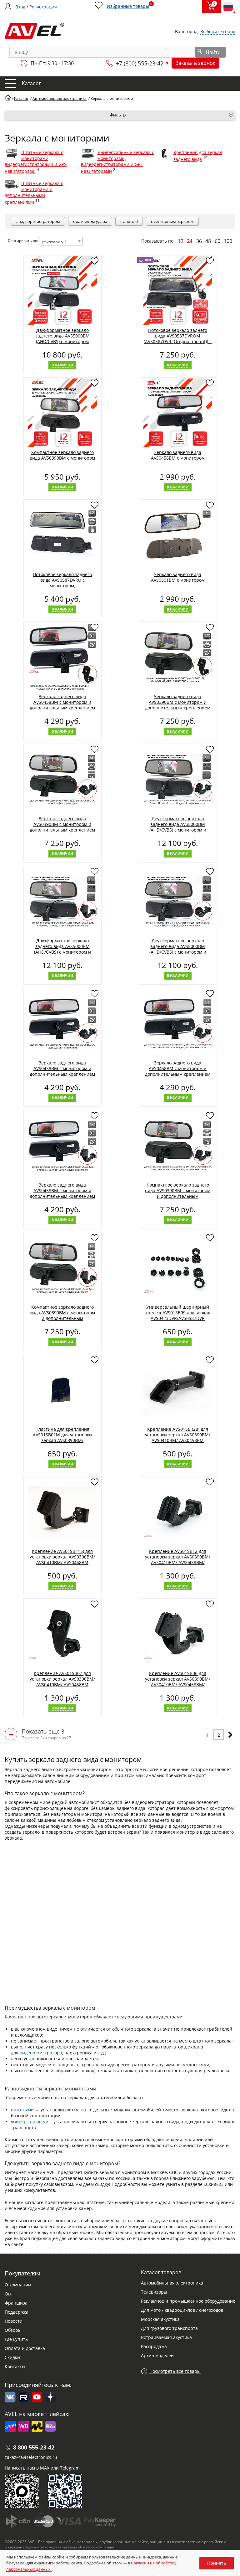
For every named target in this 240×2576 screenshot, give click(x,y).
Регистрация (43, 7)
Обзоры (13, 2330)
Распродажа (154, 2346)
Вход (20, 7)
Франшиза (16, 2303)
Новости (14, 2321)
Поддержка (17, 2312)
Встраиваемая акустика (166, 2337)
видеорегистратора (41, 2053)
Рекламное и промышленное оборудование (188, 2301)
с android (129, 221)
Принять (217, 2563)
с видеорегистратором (38, 221)
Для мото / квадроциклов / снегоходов (182, 2310)
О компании (18, 2285)
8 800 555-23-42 (34, 2447)
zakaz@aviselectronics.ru (31, 2457)
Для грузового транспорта (169, 2328)
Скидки (12, 2357)
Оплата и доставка (25, 2348)
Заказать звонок (195, 63)
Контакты (15, 2366)
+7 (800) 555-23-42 (140, 63)
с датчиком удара (90, 221)
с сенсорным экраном (172, 221)
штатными (22, 2110)
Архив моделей (157, 2355)
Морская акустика (160, 2319)
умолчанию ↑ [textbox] (54, 241)
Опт (9, 2294)
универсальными (30, 2122)
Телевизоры (154, 2292)
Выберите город (218, 31)
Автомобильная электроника (172, 2283)
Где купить (16, 2339)
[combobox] (61, 241)
